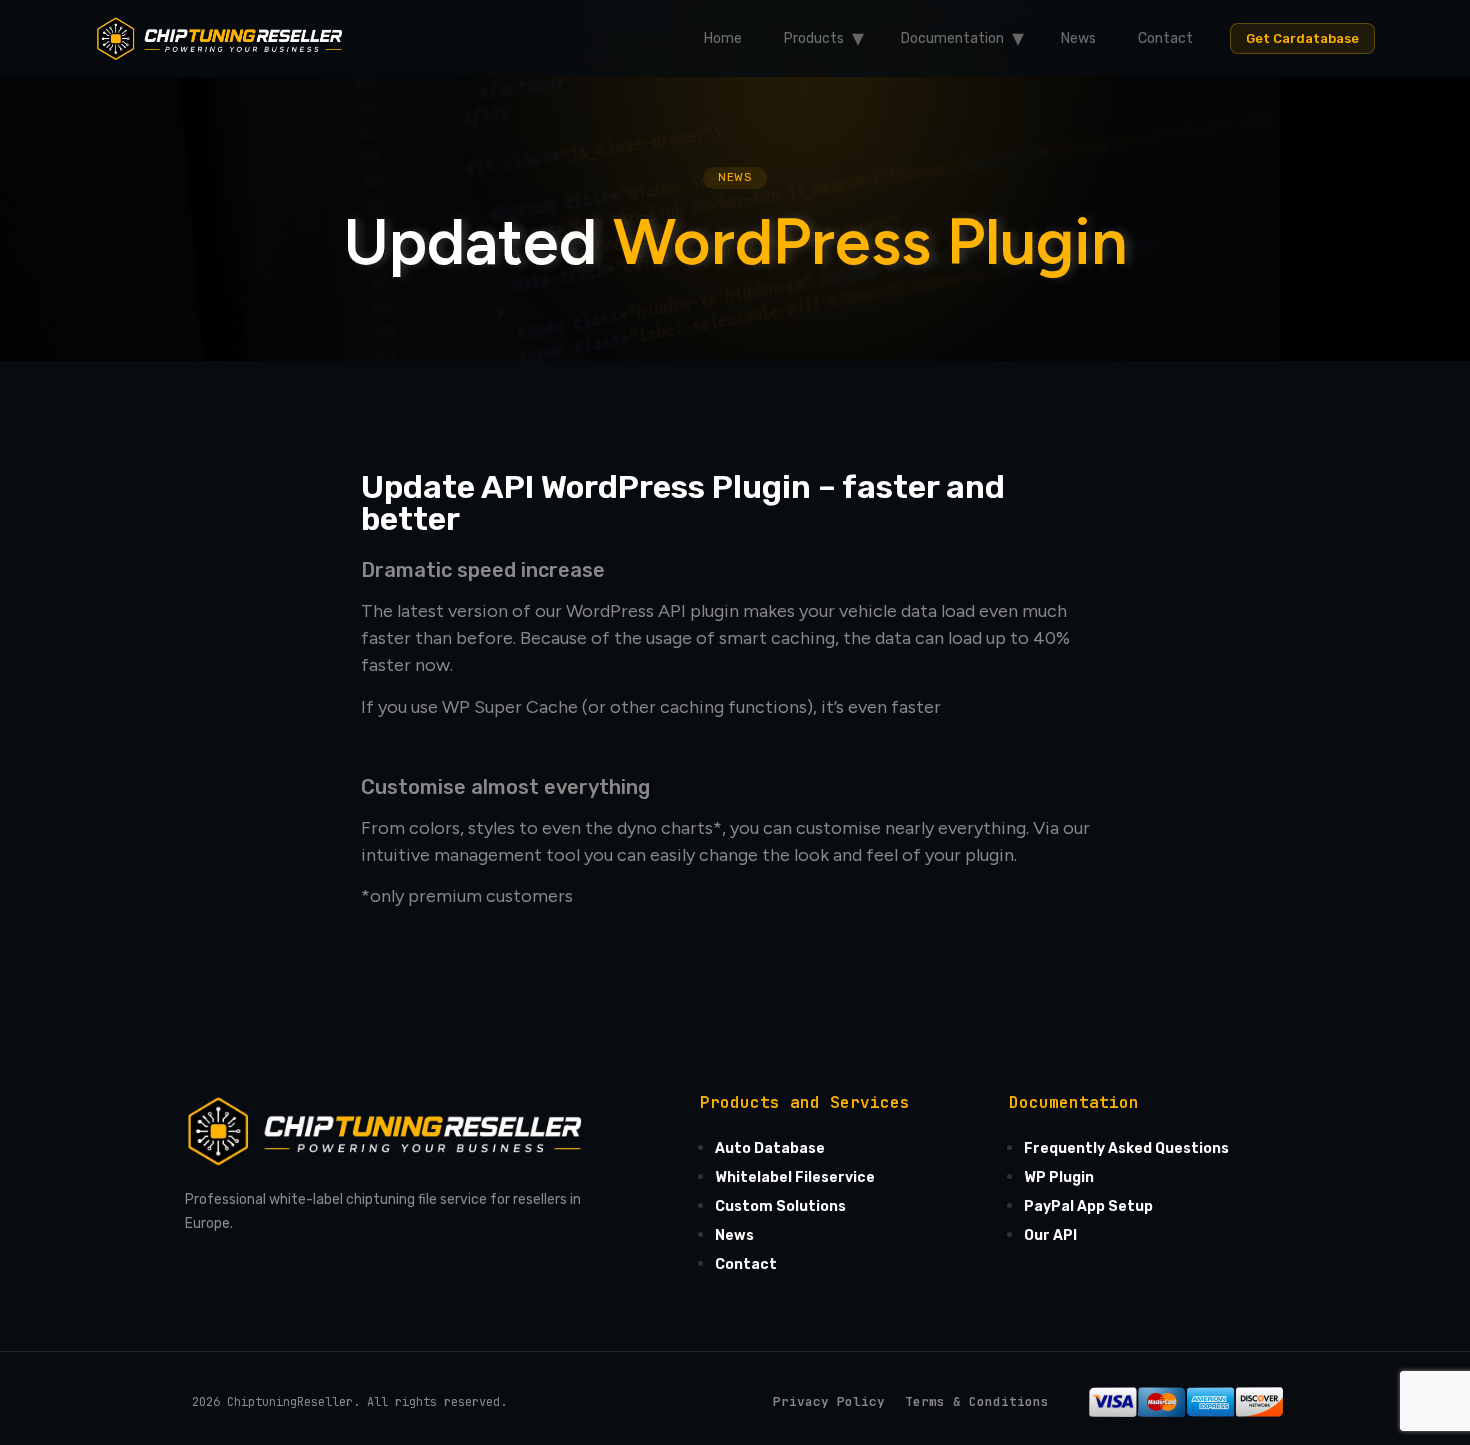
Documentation (952, 38)
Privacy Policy (829, 1401)
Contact (1165, 38)
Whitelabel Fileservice (795, 1177)
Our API (1050, 1235)
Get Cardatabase (1302, 38)
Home (723, 38)
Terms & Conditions (977, 1401)
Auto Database (770, 1148)
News (1078, 38)
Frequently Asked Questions (1126, 1148)
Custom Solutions (780, 1206)
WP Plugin (1059, 1177)
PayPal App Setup (1088, 1206)
